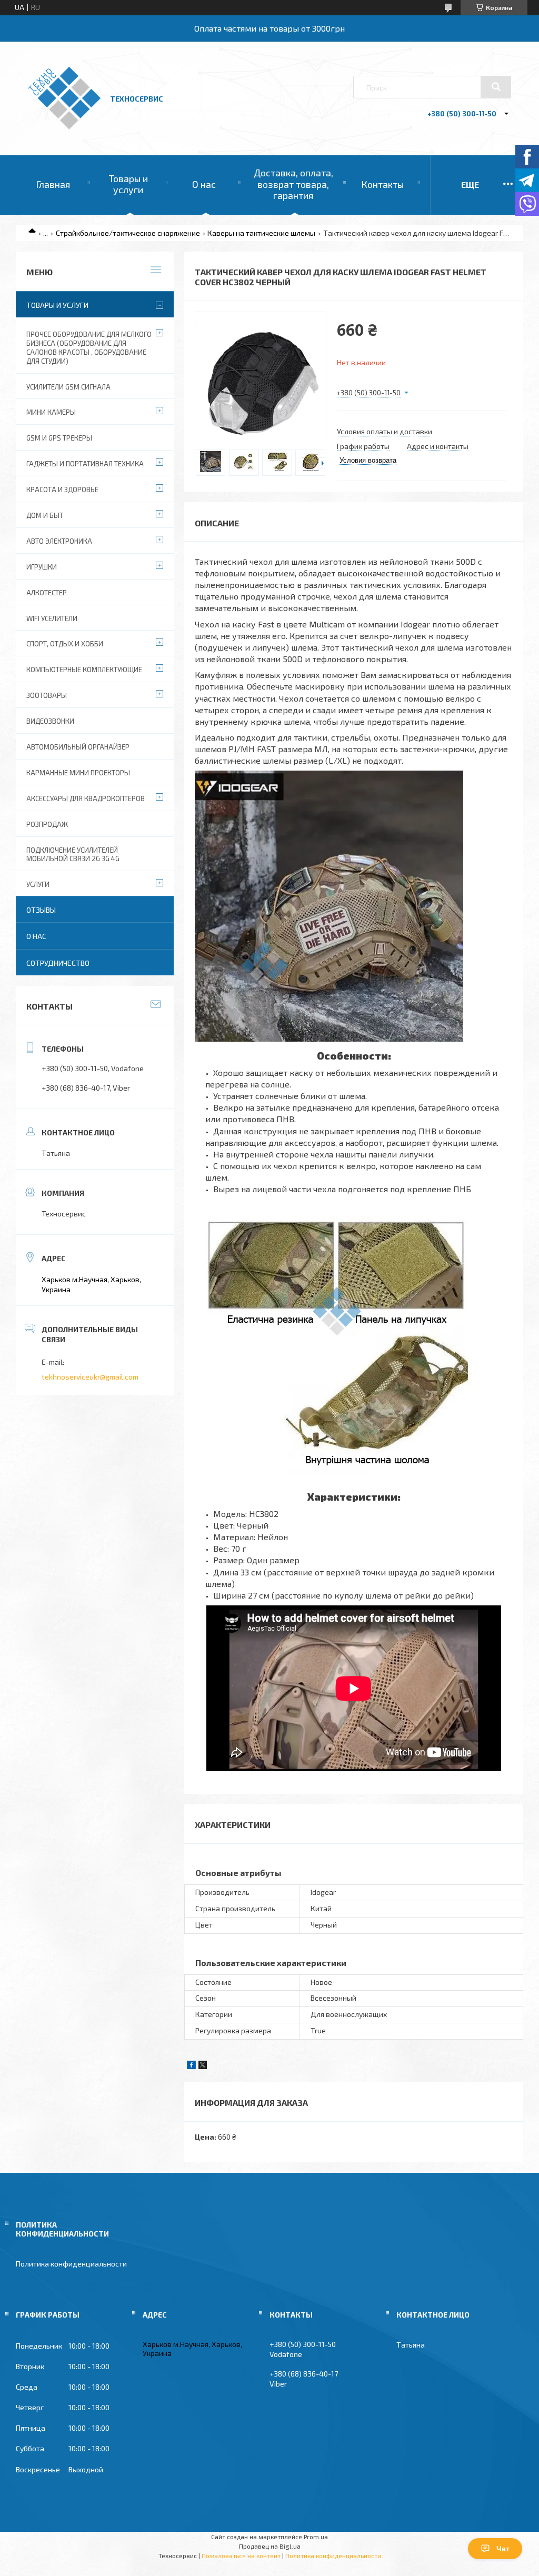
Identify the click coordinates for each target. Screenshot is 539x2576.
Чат (503, 2549)
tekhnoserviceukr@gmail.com (90, 1377)
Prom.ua (316, 2537)
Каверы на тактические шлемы (261, 233)
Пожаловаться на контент (241, 2555)
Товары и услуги (128, 184)
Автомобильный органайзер (78, 747)
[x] (203, 2066)
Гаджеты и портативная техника (85, 464)
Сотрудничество (58, 963)
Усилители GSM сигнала (68, 387)
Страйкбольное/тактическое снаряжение (128, 233)
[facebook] (191, 2066)
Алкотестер (47, 593)
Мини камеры (51, 412)
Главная (53, 184)
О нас (204, 184)
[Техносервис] (64, 127)
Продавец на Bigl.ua (270, 2546)
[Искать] (496, 87)
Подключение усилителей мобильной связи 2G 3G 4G (73, 855)
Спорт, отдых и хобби (65, 644)
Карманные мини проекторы (78, 773)
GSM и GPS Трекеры (59, 438)
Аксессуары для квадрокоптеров (86, 798)
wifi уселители (52, 618)
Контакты (382, 184)
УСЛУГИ (38, 884)
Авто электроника (59, 541)
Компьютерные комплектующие (84, 670)
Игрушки (42, 567)
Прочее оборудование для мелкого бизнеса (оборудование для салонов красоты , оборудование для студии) (89, 348)
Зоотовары (47, 695)
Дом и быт (45, 515)
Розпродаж (47, 824)
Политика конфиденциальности (71, 2264)
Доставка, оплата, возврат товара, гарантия (293, 184)
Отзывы (41, 910)
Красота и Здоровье (62, 490)
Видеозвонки (50, 721)
